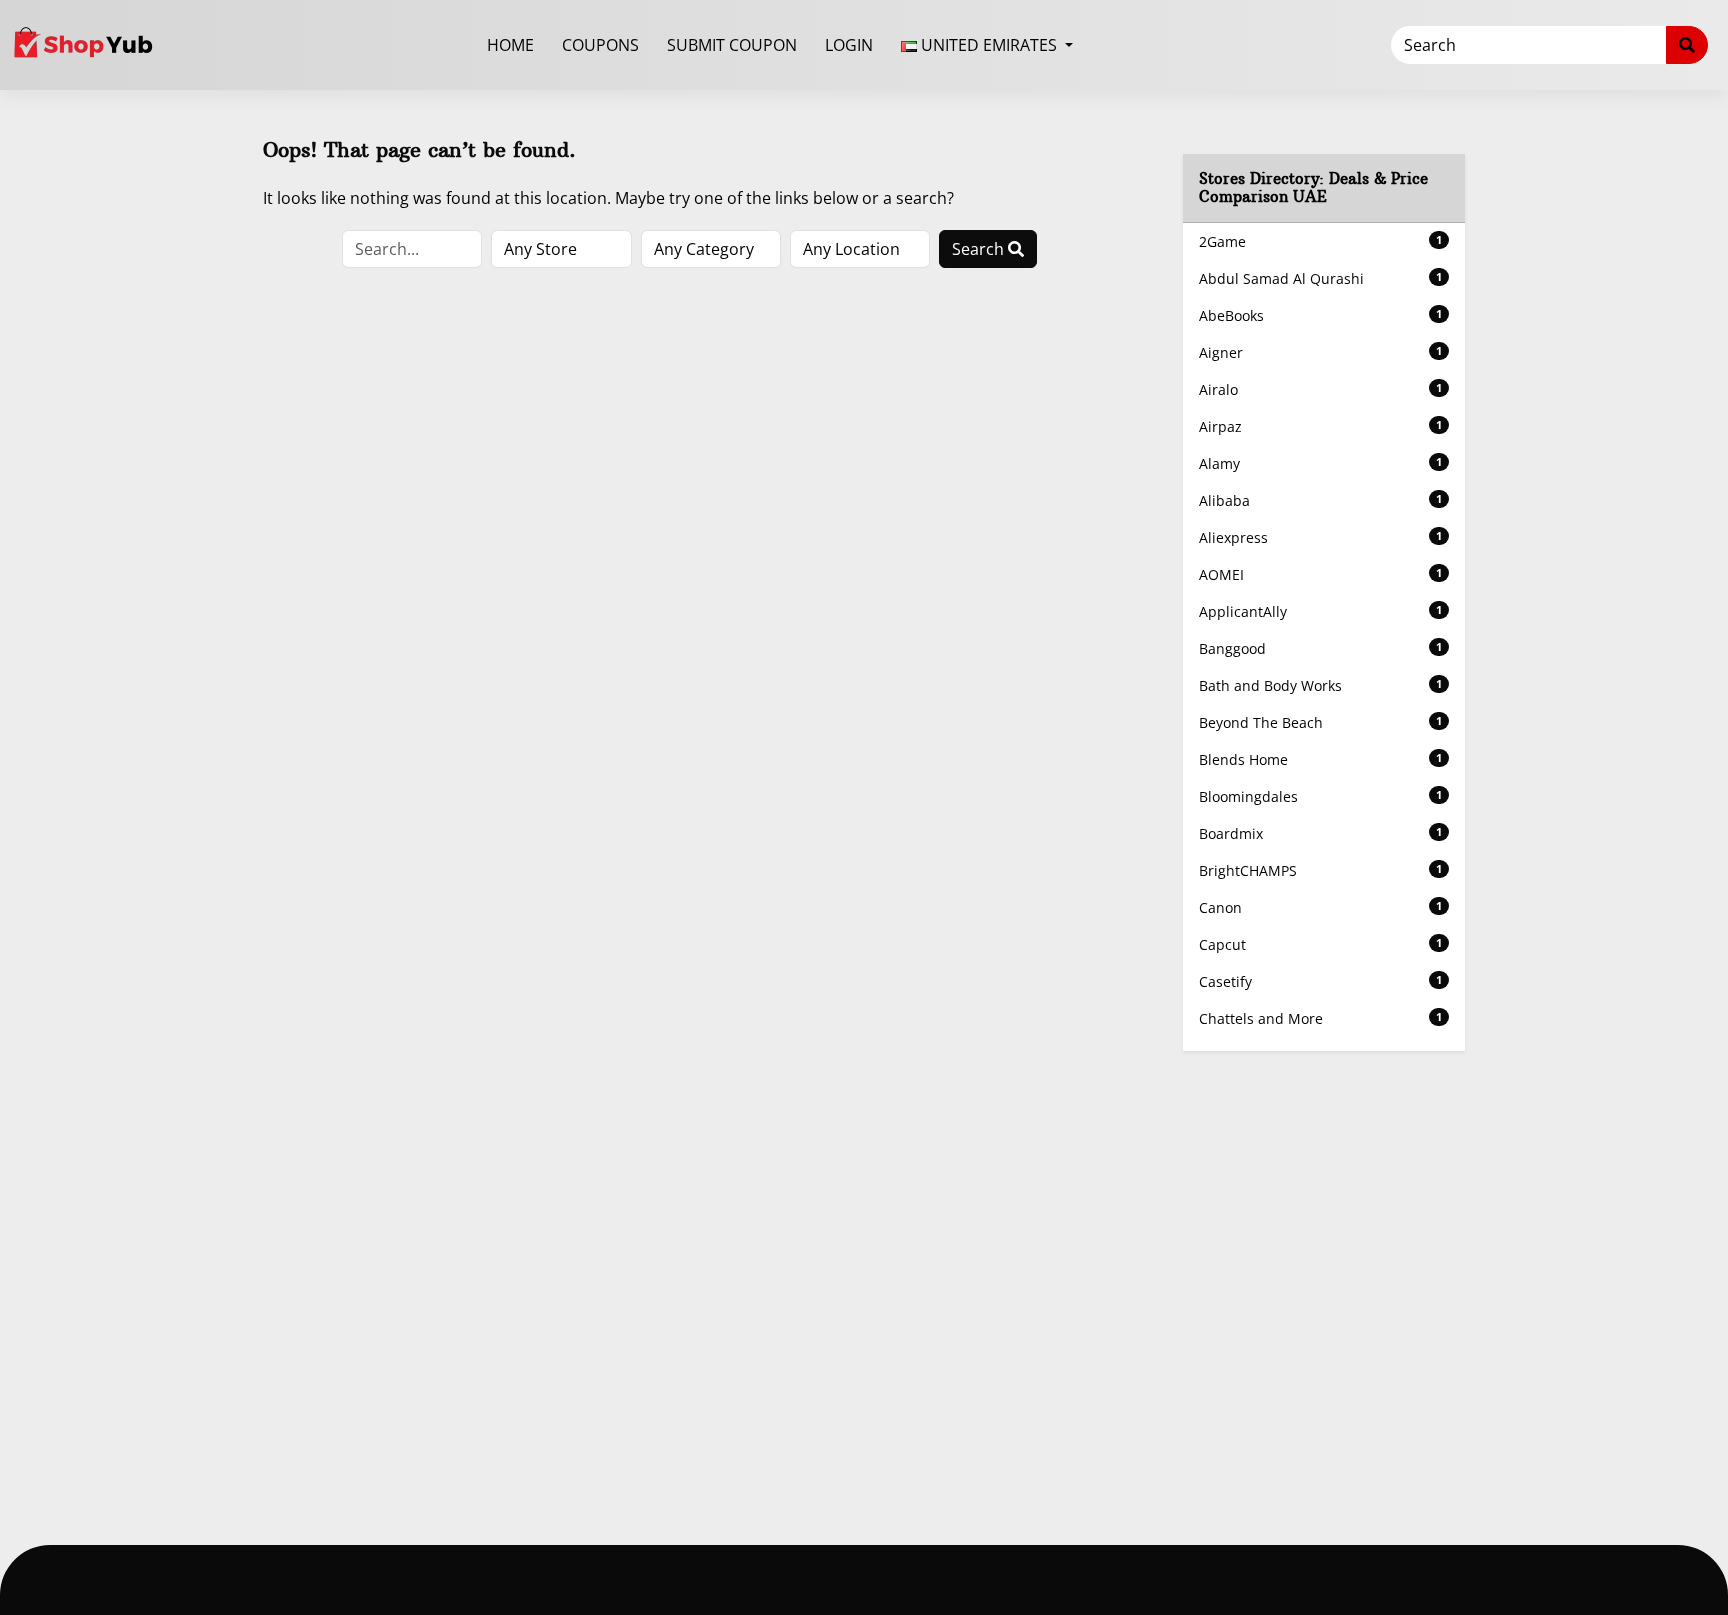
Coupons (600, 45)
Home (510, 45)
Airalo (1321, 389)
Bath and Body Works (1321, 685)
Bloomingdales (1321, 796)
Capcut (1321, 944)
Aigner (1321, 352)
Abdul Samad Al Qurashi (1321, 278)
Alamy (1321, 463)
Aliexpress (1321, 537)
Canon (1321, 907)
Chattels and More (1321, 1018)
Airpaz (1321, 426)
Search (980, 249)
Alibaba (1321, 500)
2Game (1321, 241)
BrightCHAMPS (1321, 870)
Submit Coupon (732, 45)
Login (849, 45)
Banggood (1321, 648)
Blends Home (1321, 759)
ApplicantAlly (1321, 611)
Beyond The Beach (1321, 722)
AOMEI (1321, 574)
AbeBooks (1321, 315)
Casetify (1321, 981)
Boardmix (1321, 833)
